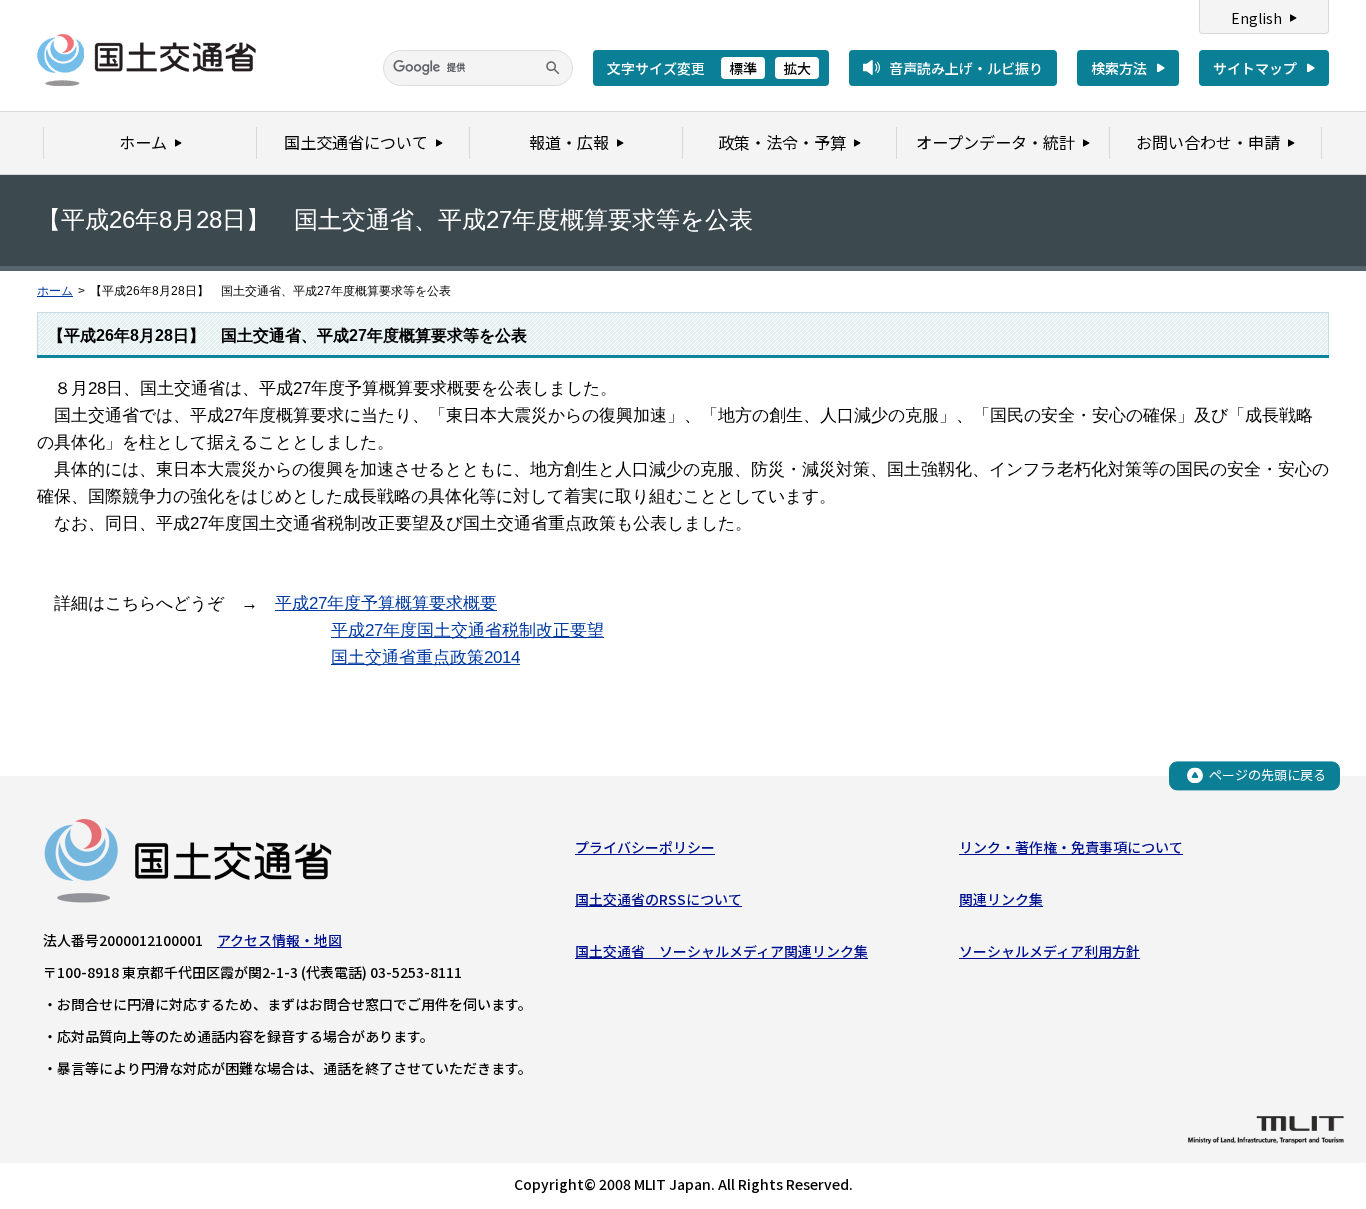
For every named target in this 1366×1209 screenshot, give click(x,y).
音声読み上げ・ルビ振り (966, 68)
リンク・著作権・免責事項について (1071, 847)
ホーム (55, 291)
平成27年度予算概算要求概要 (386, 603)
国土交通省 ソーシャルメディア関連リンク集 (721, 951)
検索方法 (1119, 68)
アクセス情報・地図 (279, 940)
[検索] (553, 68)
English (1256, 18)
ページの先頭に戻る (1267, 774)
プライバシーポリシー (645, 847)
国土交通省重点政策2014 (425, 657)
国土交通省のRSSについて (658, 899)
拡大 (797, 68)
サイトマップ (1255, 68)
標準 (743, 68)
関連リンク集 (1001, 899)
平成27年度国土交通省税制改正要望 (467, 630)
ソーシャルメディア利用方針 (1049, 951)
